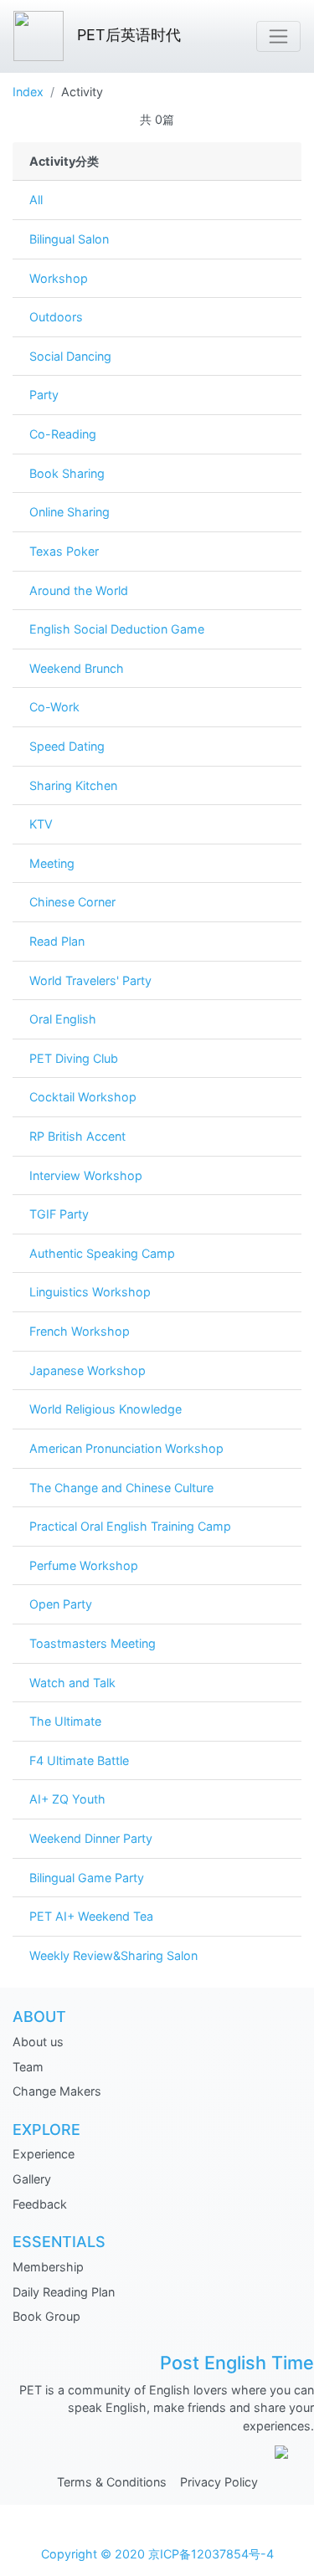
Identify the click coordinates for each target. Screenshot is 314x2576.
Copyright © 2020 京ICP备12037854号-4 (157, 2554)
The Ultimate (65, 1721)
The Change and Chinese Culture (121, 1488)
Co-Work (54, 707)
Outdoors (56, 317)
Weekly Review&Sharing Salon (113, 1955)
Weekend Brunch (77, 668)
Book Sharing (67, 473)
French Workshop (80, 1331)
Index (28, 92)
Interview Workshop (86, 1175)
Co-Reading (63, 434)
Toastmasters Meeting (93, 1643)
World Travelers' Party (90, 980)
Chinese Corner (72, 902)
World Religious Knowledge (106, 1409)
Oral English (63, 1019)
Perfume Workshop (84, 1565)
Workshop (59, 278)
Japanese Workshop (88, 1370)
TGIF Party (59, 1214)
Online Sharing (69, 512)
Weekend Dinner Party (91, 1838)
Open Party (61, 1604)
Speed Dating (67, 746)
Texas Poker (64, 551)
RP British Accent (77, 1136)
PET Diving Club (74, 1058)
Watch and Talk (72, 1683)
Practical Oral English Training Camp (130, 1526)
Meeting (52, 863)
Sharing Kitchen (73, 785)
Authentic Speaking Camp (102, 1253)
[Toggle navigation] (278, 36)
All (36, 200)
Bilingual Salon (69, 239)
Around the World (79, 590)
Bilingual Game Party (87, 1878)
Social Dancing (70, 356)
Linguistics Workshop (90, 1292)
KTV (41, 824)
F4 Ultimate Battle (79, 1760)
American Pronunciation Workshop (126, 1448)
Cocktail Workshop (83, 1097)
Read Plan (57, 941)
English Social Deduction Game (117, 629)
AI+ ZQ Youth (67, 1799)
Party (44, 395)
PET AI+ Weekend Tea (91, 1916)
